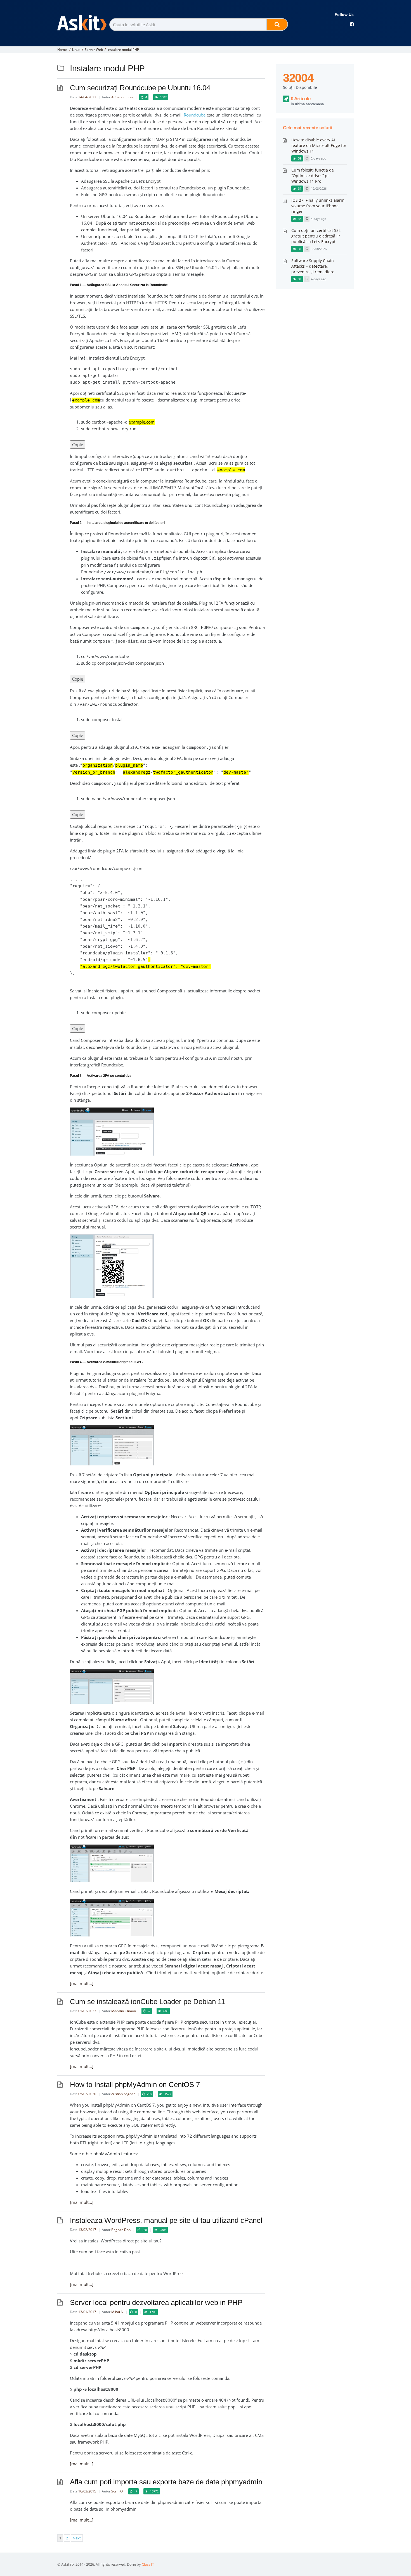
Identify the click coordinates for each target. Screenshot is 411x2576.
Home (62, 50)
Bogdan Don (121, 2230)
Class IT (148, 2564)
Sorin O (117, 2491)
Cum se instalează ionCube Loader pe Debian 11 (147, 2002)
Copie (78, 445)
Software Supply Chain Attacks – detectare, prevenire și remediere (313, 266)
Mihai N (117, 2312)
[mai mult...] (82, 1983)
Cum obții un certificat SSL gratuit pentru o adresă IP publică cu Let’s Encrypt (316, 236)
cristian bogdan (123, 2094)
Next (77, 2538)
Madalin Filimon (124, 2011)
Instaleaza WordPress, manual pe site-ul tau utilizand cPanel (166, 2220)
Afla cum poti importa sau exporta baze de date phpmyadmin (166, 2482)
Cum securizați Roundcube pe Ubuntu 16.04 (140, 88)
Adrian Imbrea (122, 97)
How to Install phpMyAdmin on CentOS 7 (135, 2085)
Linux (76, 50)
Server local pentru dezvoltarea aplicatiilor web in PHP (156, 2302)
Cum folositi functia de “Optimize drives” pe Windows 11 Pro (313, 176)
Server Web (94, 50)
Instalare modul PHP (123, 50)
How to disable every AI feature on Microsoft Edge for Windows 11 (319, 145)
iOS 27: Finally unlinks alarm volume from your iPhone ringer (318, 206)
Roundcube (195, 115)
